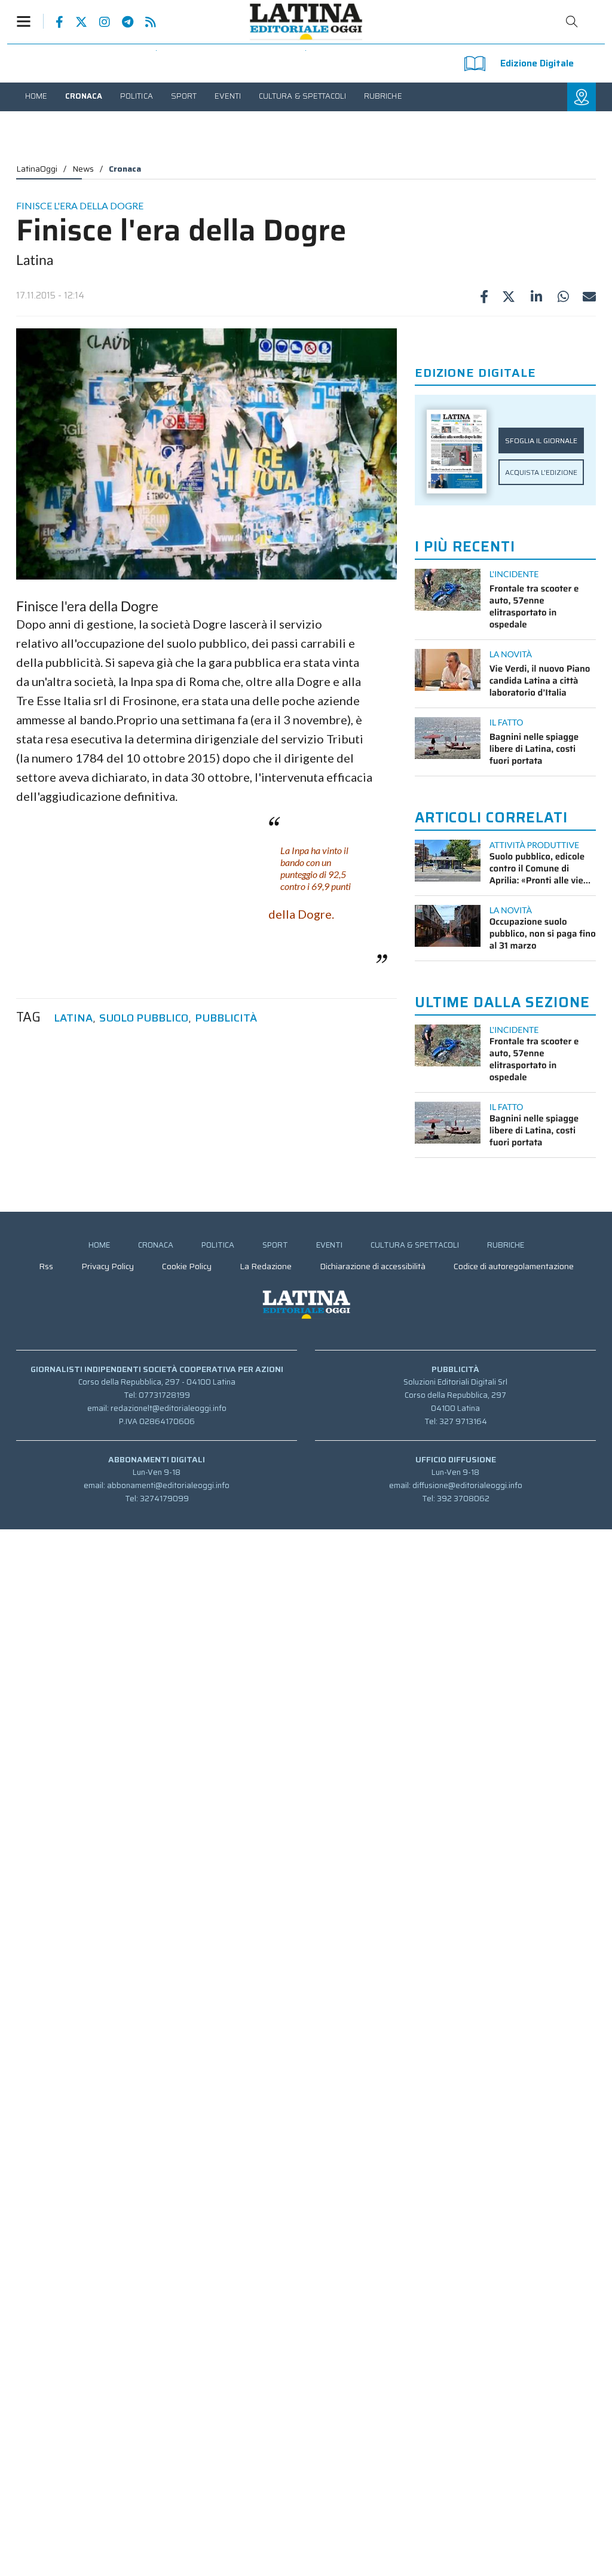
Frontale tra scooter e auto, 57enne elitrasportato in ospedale (534, 606)
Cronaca (125, 169)
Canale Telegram (122, 22)
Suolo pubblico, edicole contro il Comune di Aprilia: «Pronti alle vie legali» (537, 868)
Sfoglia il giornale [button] (541, 440)
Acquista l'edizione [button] (541, 472)
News (83, 169)
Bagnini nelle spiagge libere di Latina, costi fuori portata (534, 749)
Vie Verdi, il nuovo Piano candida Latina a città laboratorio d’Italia (540, 681)
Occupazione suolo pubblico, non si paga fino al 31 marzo (543, 934)
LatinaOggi (37, 169)
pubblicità (226, 1018)
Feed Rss (145, 22)
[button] (30, 21)
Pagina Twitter (75, 22)
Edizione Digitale (537, 63)
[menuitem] (36, 96)
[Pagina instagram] (99, 22)
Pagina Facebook (53, 22)
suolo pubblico (144, 1018)
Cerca (572, 22)
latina (73, 1018)
